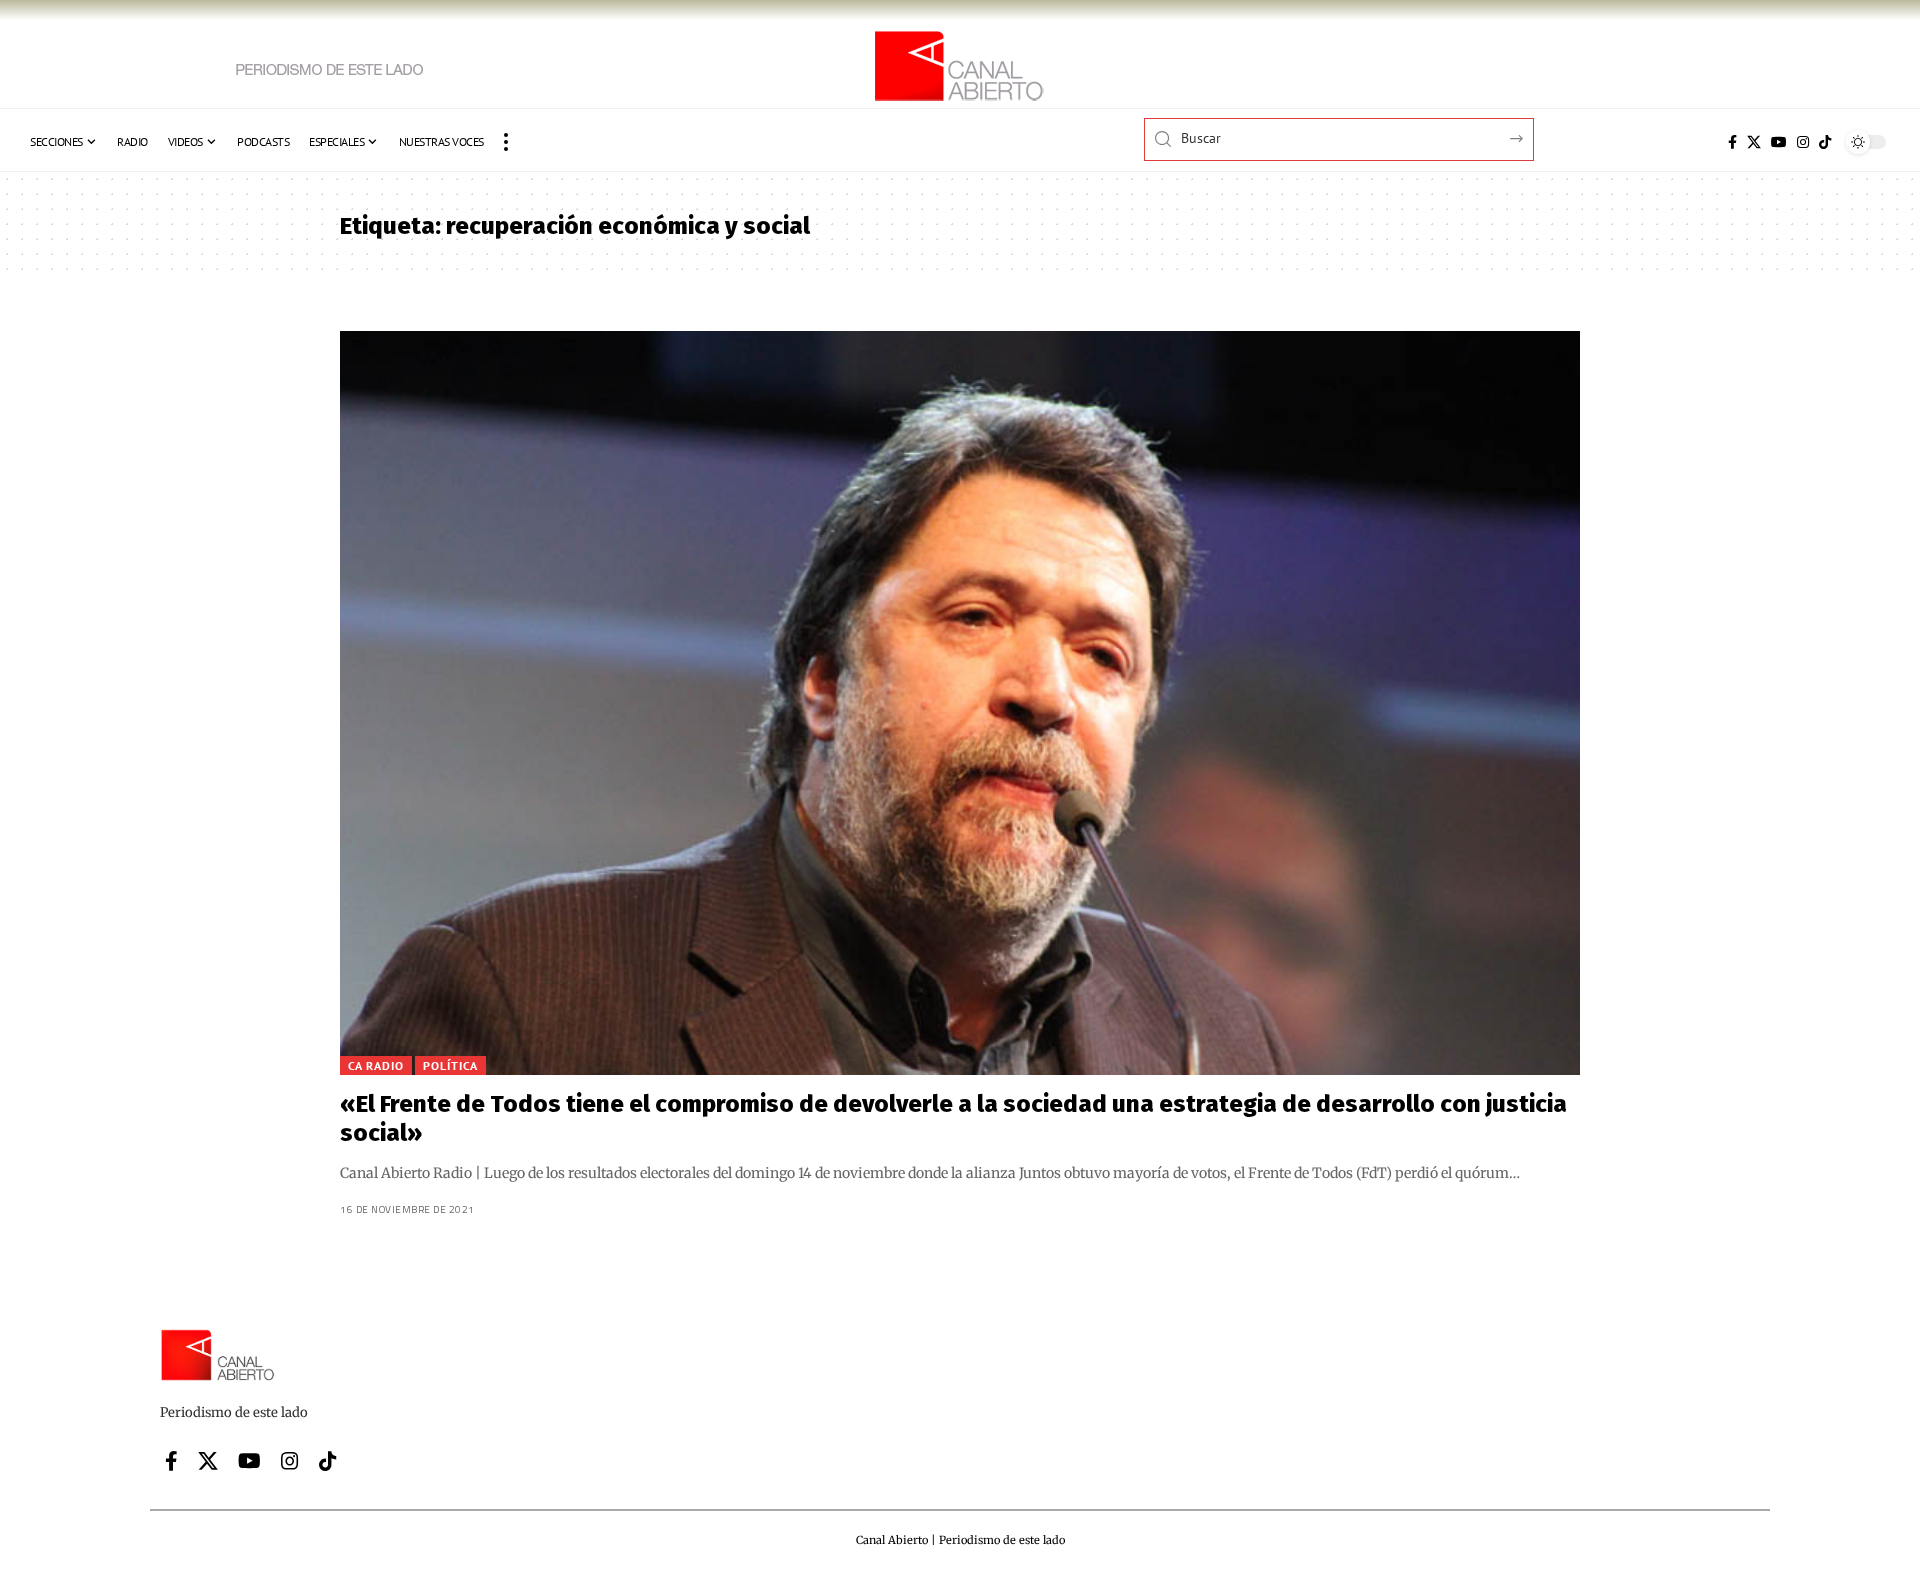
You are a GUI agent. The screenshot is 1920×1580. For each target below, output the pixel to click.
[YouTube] (1779, 142)
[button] (506, 142)
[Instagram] (1803, 142)
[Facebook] (1732, 142)
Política (450, 1065)
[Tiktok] (1825, 142)
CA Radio (376, 1065)
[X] (1754, 142)
